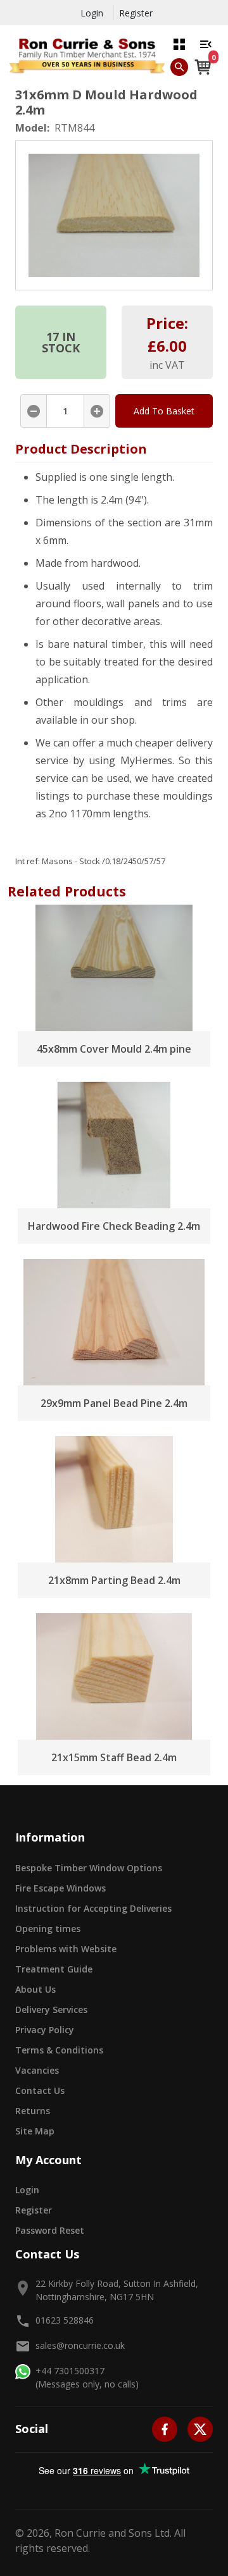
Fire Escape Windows (60, 1888)
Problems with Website (66, 1949)
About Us (35, 1989)
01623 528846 (65, 2320)
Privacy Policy (45, 2030)
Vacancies (37, 2070)
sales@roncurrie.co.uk (80, 2345)
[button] (179, 44)
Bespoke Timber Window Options (89, 1868)
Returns (33, 2111)
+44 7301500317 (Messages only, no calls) (87, 2377)
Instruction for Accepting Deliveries (93, 1908)
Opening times (48, 1929)
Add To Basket (164, 411)
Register (136, 13)
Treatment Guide (54, 1969)
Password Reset (50, 2230)
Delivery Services (51, 2009)
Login (92, 13)
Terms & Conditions (59, 2050)
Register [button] (34, 2210)
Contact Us (40, 2090)
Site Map (35, 2131)
